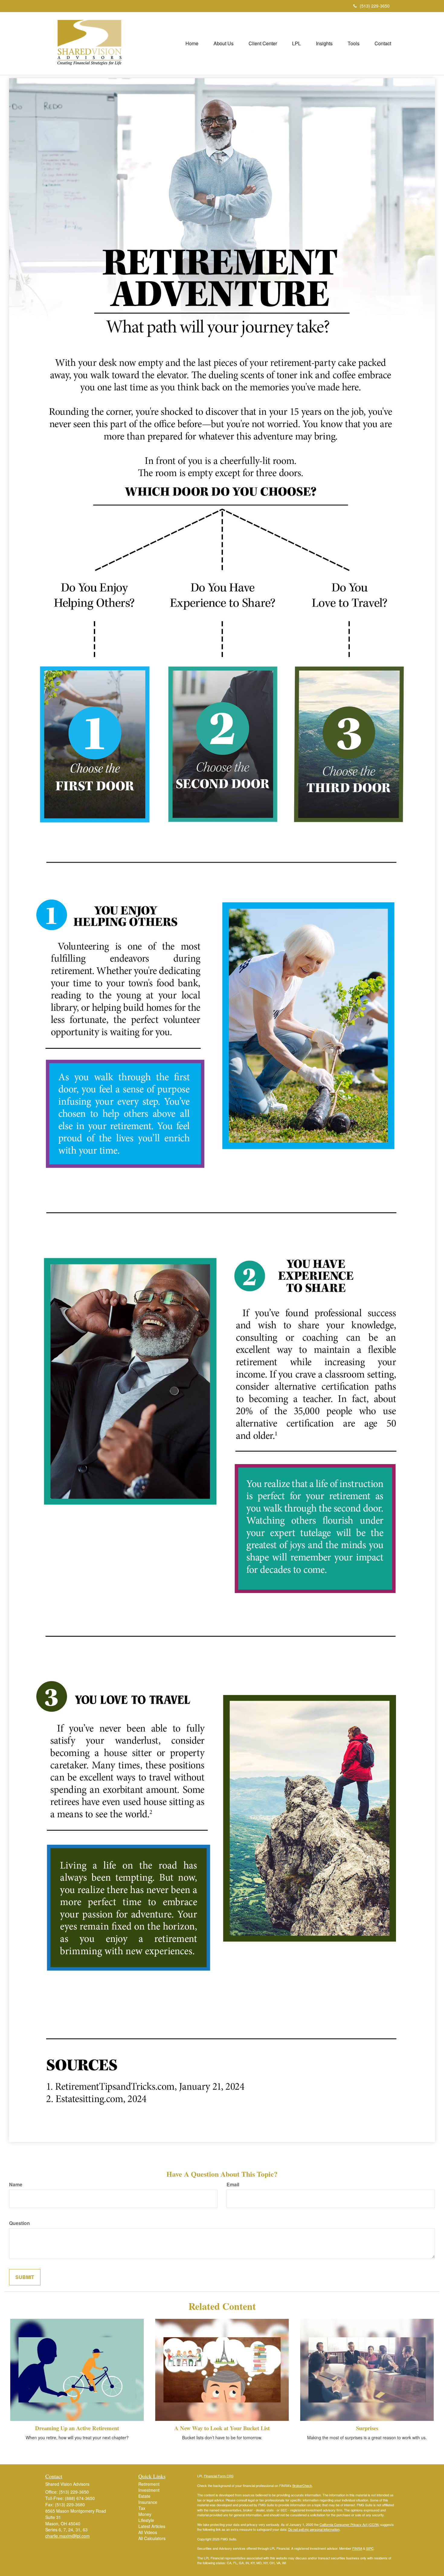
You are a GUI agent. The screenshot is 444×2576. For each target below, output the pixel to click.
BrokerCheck (302, 2485)
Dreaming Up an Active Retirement (77, 2428)
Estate (144, 2496)
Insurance (148, 2502)
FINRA (357, 2548)
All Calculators (152, 2538)
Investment (149, 2490)
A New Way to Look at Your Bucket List (222, 2428)
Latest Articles (152, 2526)
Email (233, 2185)
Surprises (367, 2428)
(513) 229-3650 (375, 6)
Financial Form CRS (219, 2476)
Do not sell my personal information (314, 2529)
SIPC (370, 2548)
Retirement (149, 2484)
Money (145, 2514)
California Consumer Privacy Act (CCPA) (349, 2524)
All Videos (148, 2532)
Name (16, 2185)
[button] (224, 43)
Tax (142, 2508)
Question (19, 2223)
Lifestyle (146, 2520)
